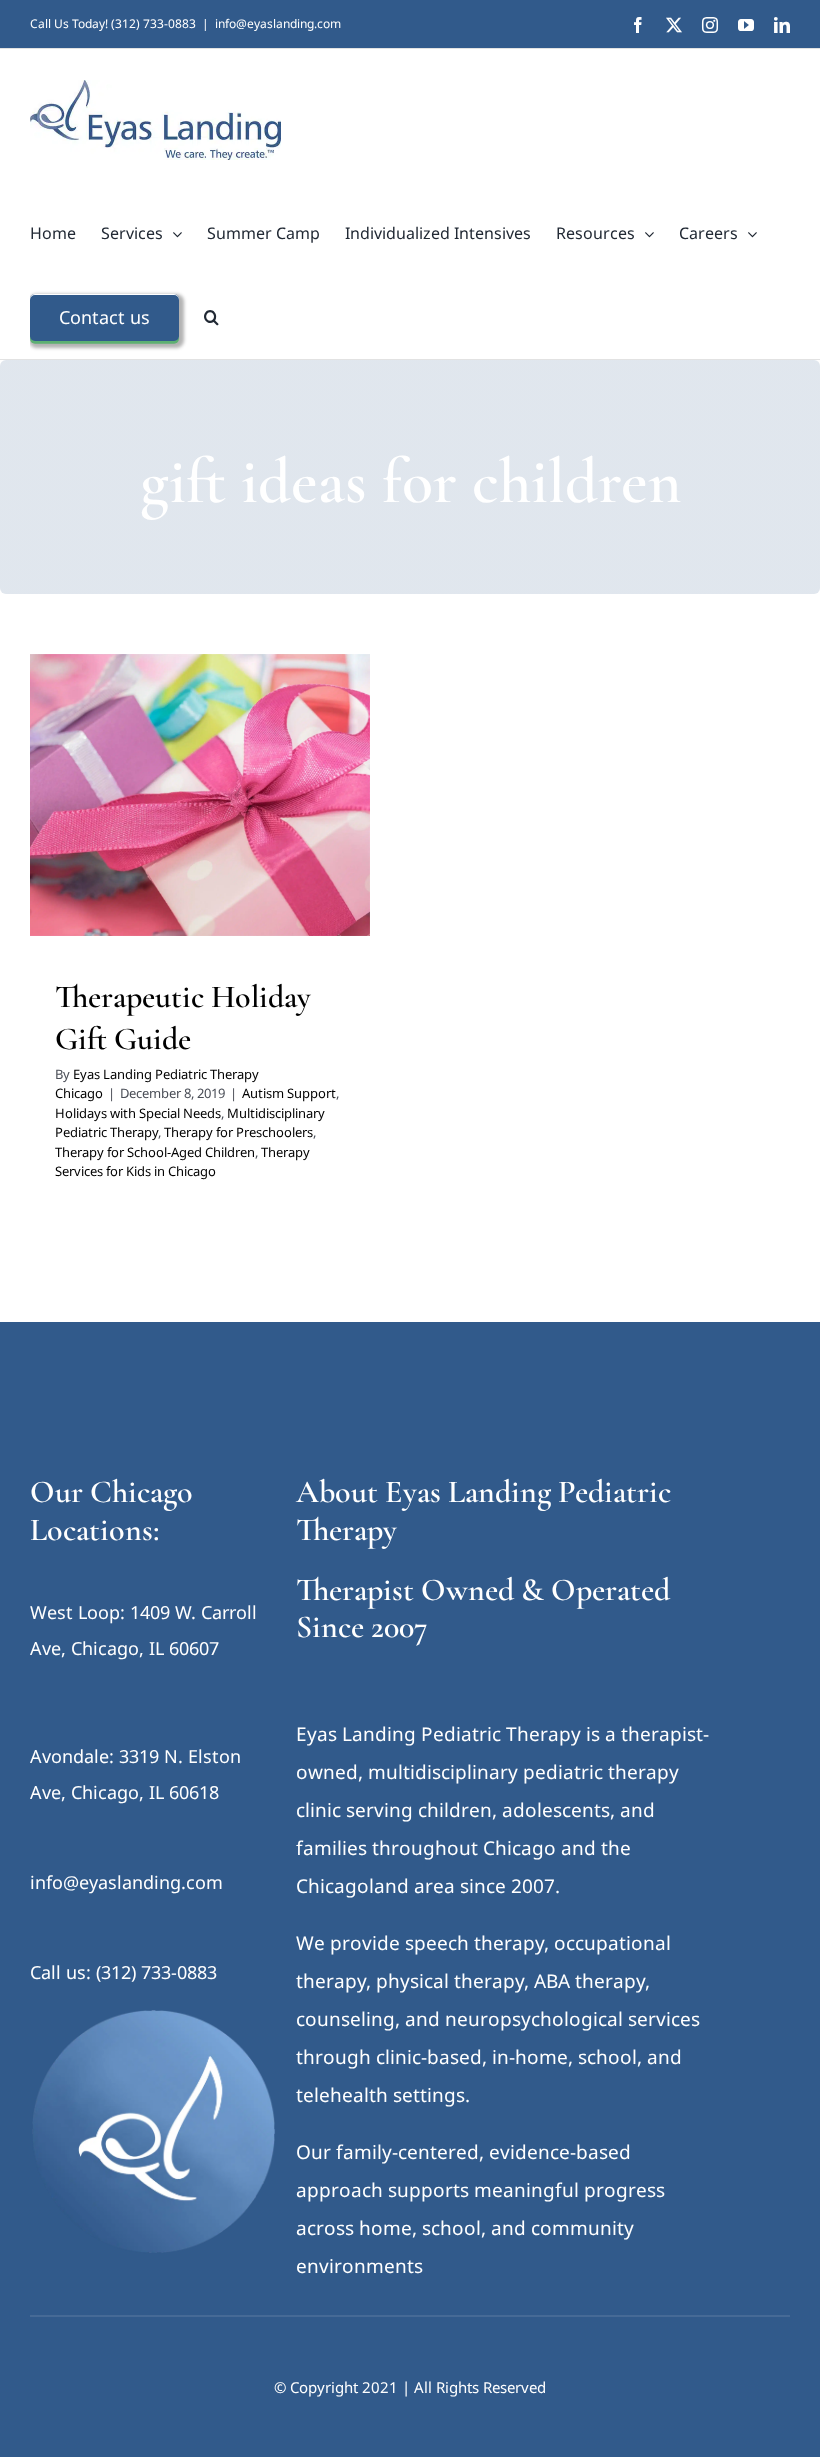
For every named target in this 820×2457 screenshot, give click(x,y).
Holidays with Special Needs (249, 801)
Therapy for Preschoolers (238, 1132)
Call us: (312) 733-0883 (123, 1972)
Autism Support (113, 801)
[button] (211, 317)
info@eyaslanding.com (278, 23)
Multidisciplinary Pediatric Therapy (163, 827)
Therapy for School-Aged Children (240, 853)
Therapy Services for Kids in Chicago (200, 879)
